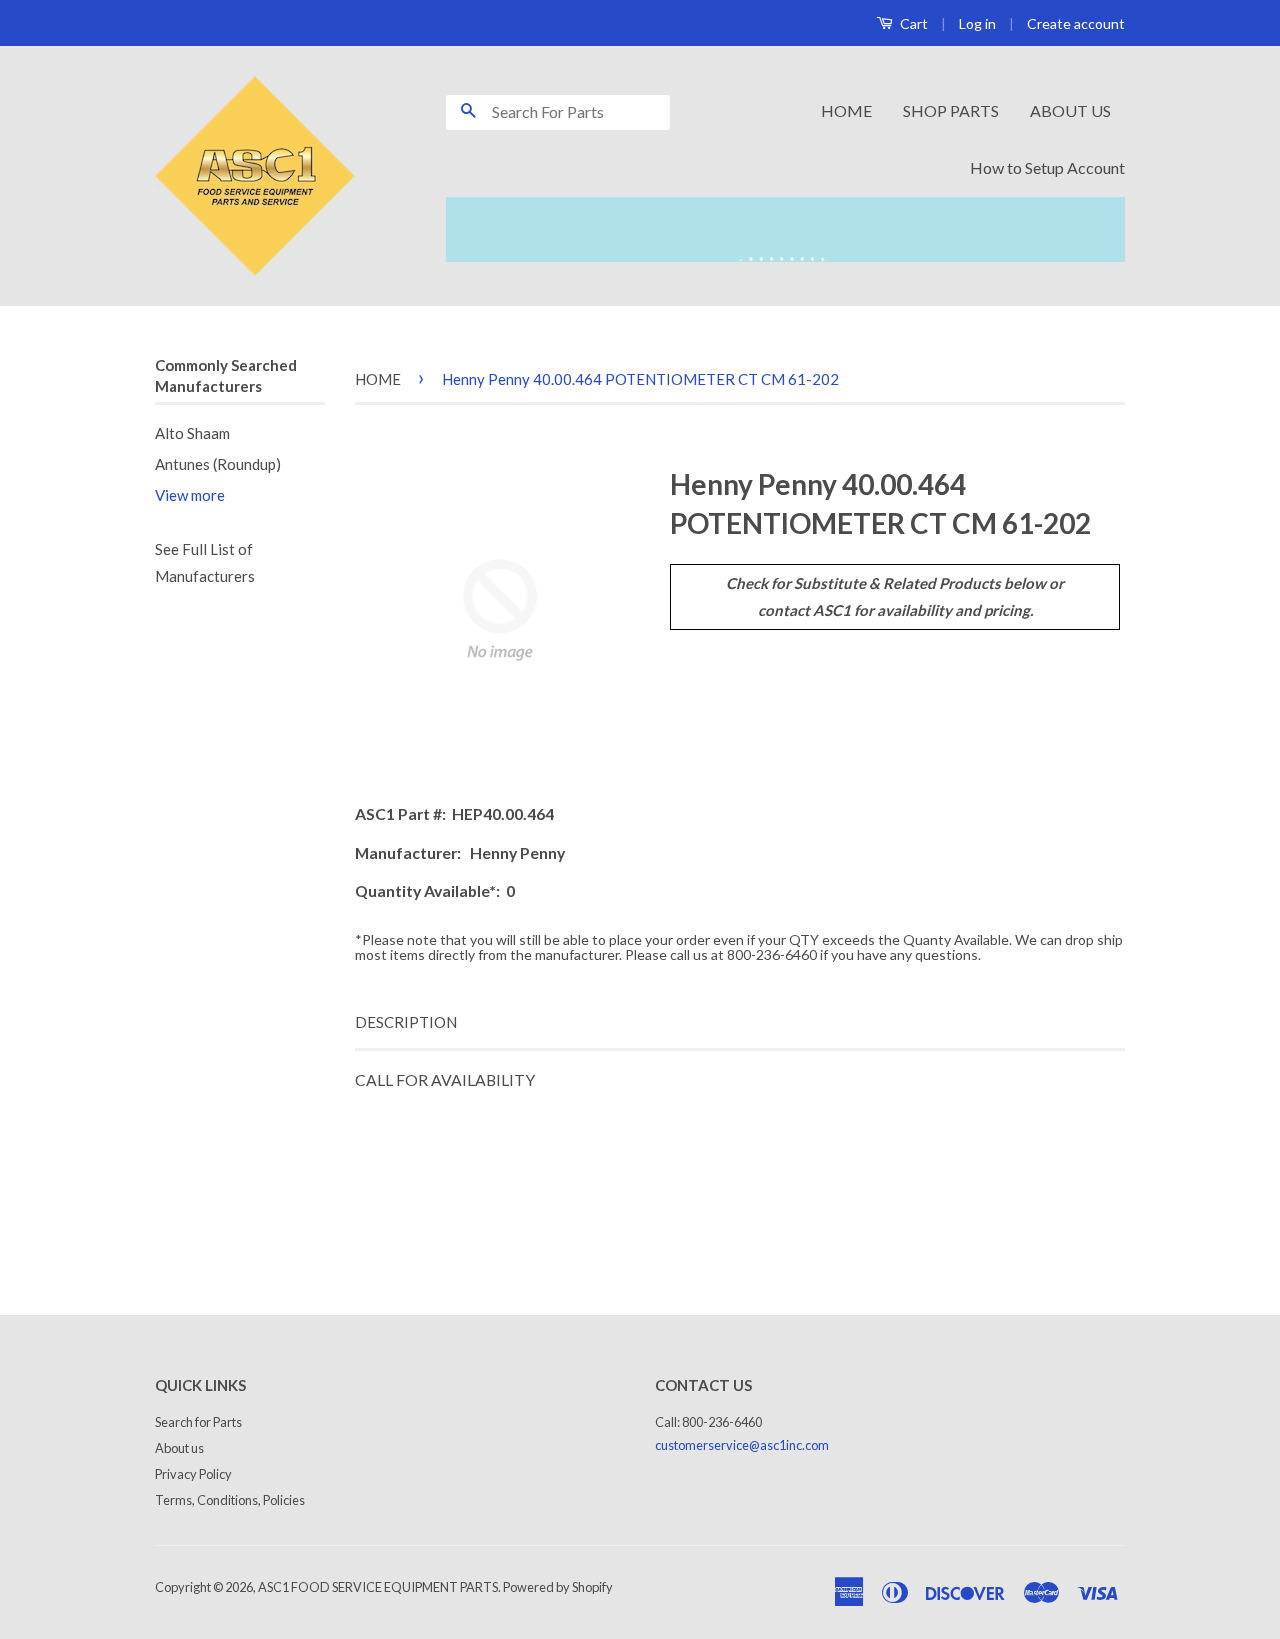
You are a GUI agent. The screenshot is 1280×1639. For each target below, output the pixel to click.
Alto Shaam (192, 433)
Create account (1076, 23)
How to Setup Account (1047, 167)
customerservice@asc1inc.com (742, 1445)
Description (406, 1022)
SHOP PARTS (951, 110)
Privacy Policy (193, 1474)
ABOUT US (1070, 110)
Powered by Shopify (558, 1587)
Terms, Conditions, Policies (230, 1500)
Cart (912, 23)
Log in (977, 23)
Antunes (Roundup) (218, 464)
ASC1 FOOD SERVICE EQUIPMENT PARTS (378, 1587)
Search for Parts (198, 1422)
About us (179, 1448)
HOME (846, 110)
